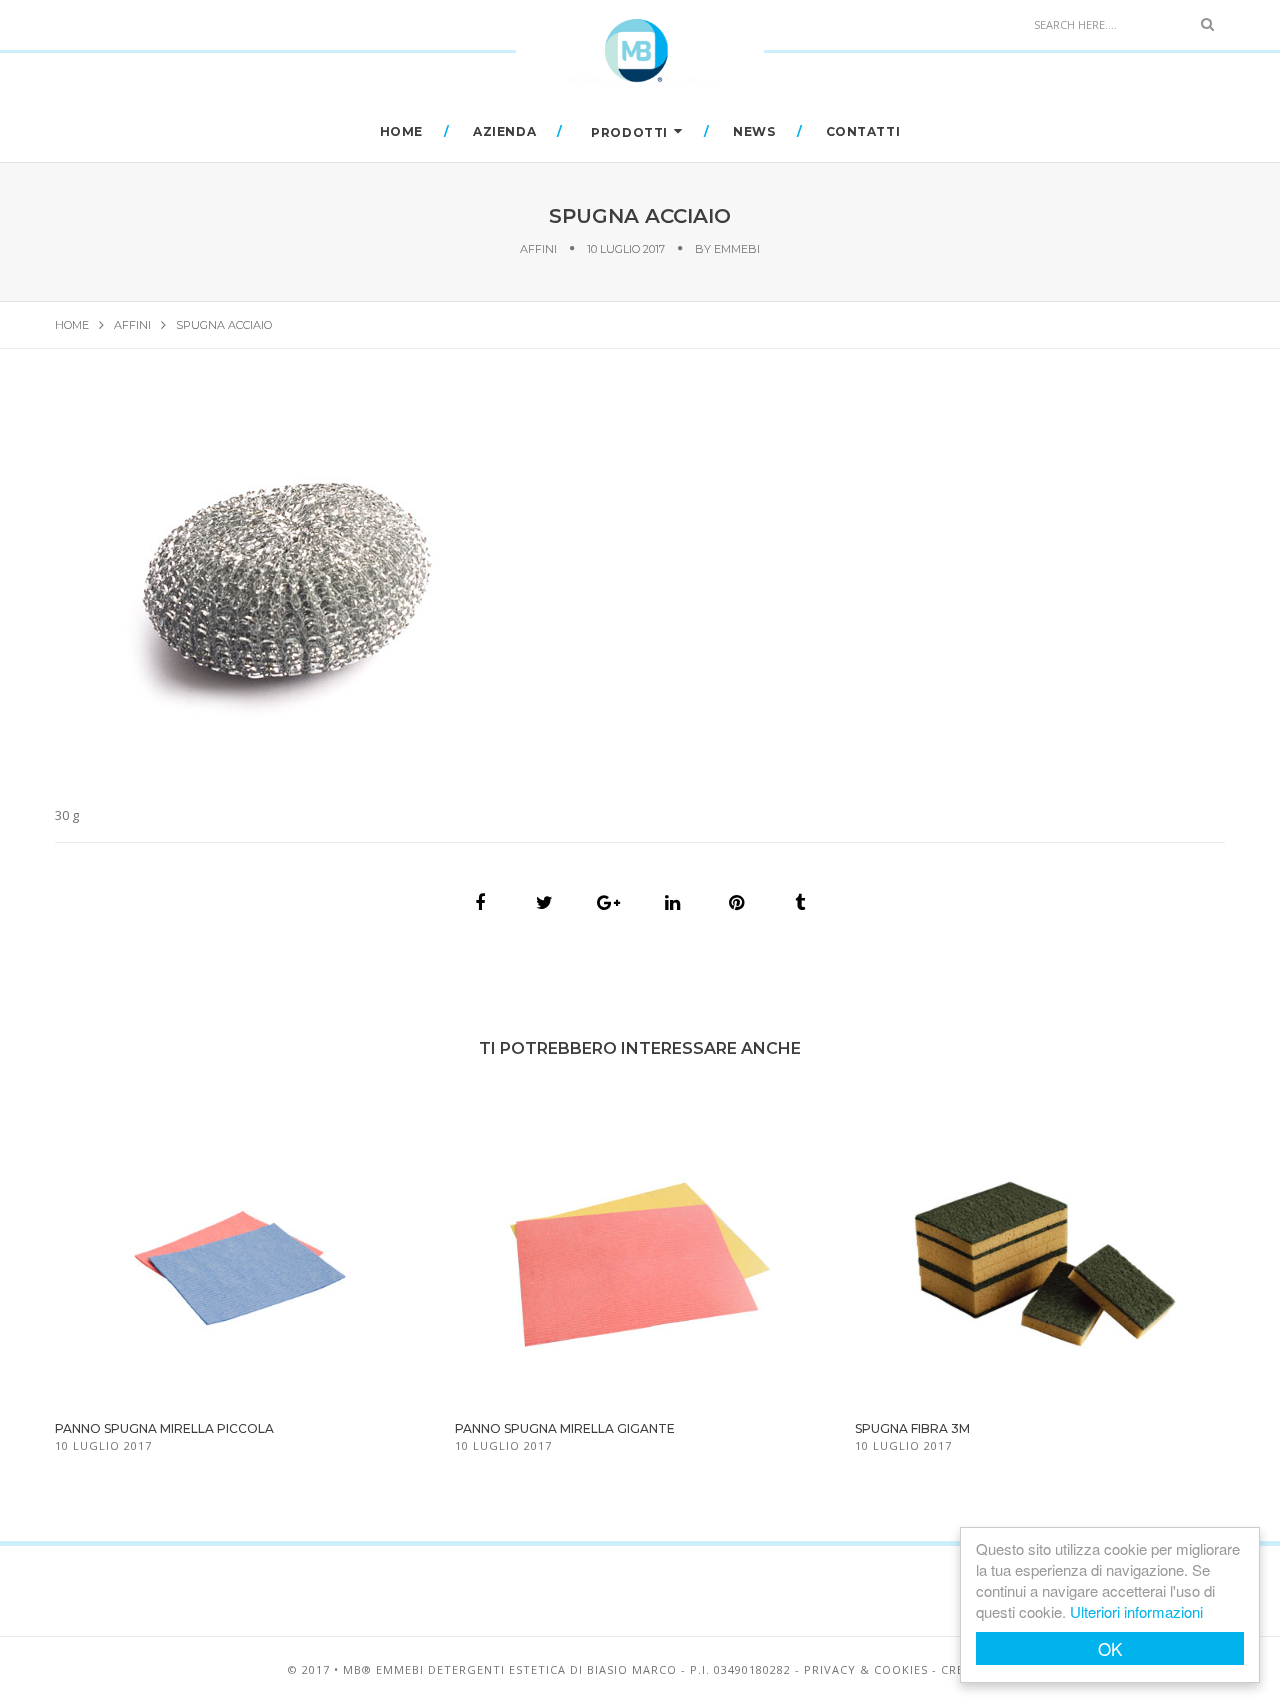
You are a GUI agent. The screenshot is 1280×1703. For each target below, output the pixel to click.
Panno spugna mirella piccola (164, 1428)
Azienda (504, 131)
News (754, 131)
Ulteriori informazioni (1136, 1611)
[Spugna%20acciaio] (480, 903)
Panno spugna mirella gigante (565, 1428)
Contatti (863, 131)
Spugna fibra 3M (912, 1428)
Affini (538, 249)
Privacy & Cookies (866, 1669)
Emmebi (737, 249)
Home (401, 131)
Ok (1110, 1648)
